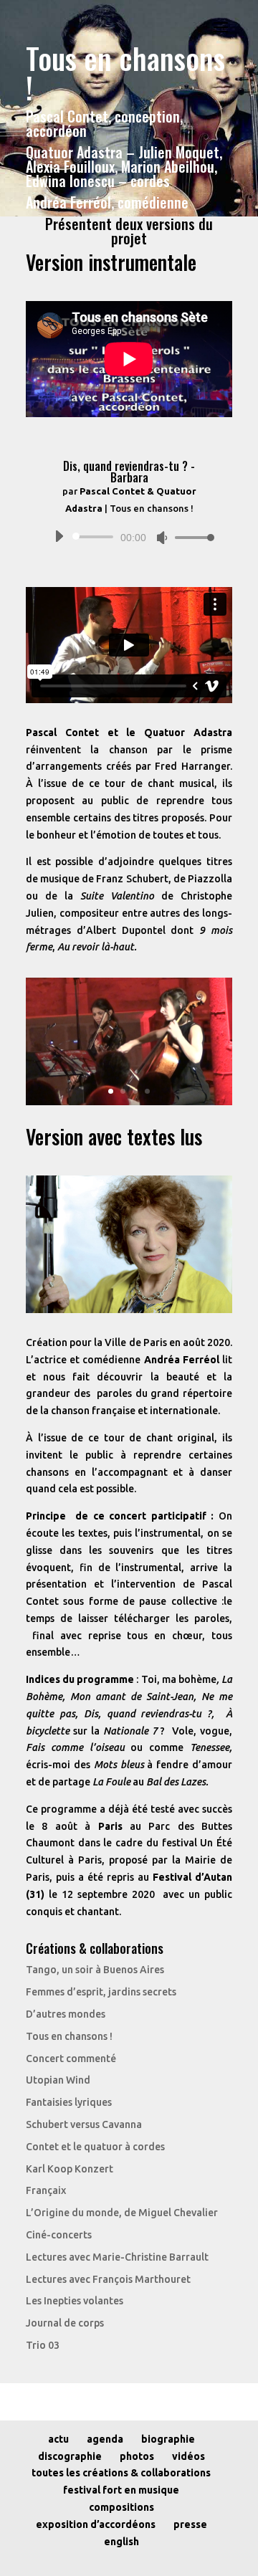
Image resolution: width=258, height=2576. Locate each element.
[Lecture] (59, 536)
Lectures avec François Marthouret (108, 2279)
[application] (129, 537)
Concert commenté (71, 2059)
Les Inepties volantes (75, 2301)
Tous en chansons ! (69, 2036)
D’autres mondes (66, 2014)
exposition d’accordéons (96, 2524)
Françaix (46, 2190)
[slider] (191, 537)
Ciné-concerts (59, 2235)
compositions (121, 2507)
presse (190, 2524)
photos (137, 2456)
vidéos (188, 2456)
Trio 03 (43, 2345)
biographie (168, 2439)
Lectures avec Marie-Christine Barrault (117, 2257)
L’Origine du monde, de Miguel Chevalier (122, 2213)
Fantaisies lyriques (69, 2102)
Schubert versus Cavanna (84, 2124)
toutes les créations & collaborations (121, 2473)
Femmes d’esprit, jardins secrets (101, 1992)
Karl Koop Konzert (70, 2169)
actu (58, 2439)
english (121, 2542)
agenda (105, 2439)
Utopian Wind (58, 2080)
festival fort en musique (121, 2490)
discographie (70, 2456)
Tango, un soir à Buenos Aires (95, 1970)
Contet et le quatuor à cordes (95, 2147)
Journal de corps (65, 2323)
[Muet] (162, 538)
